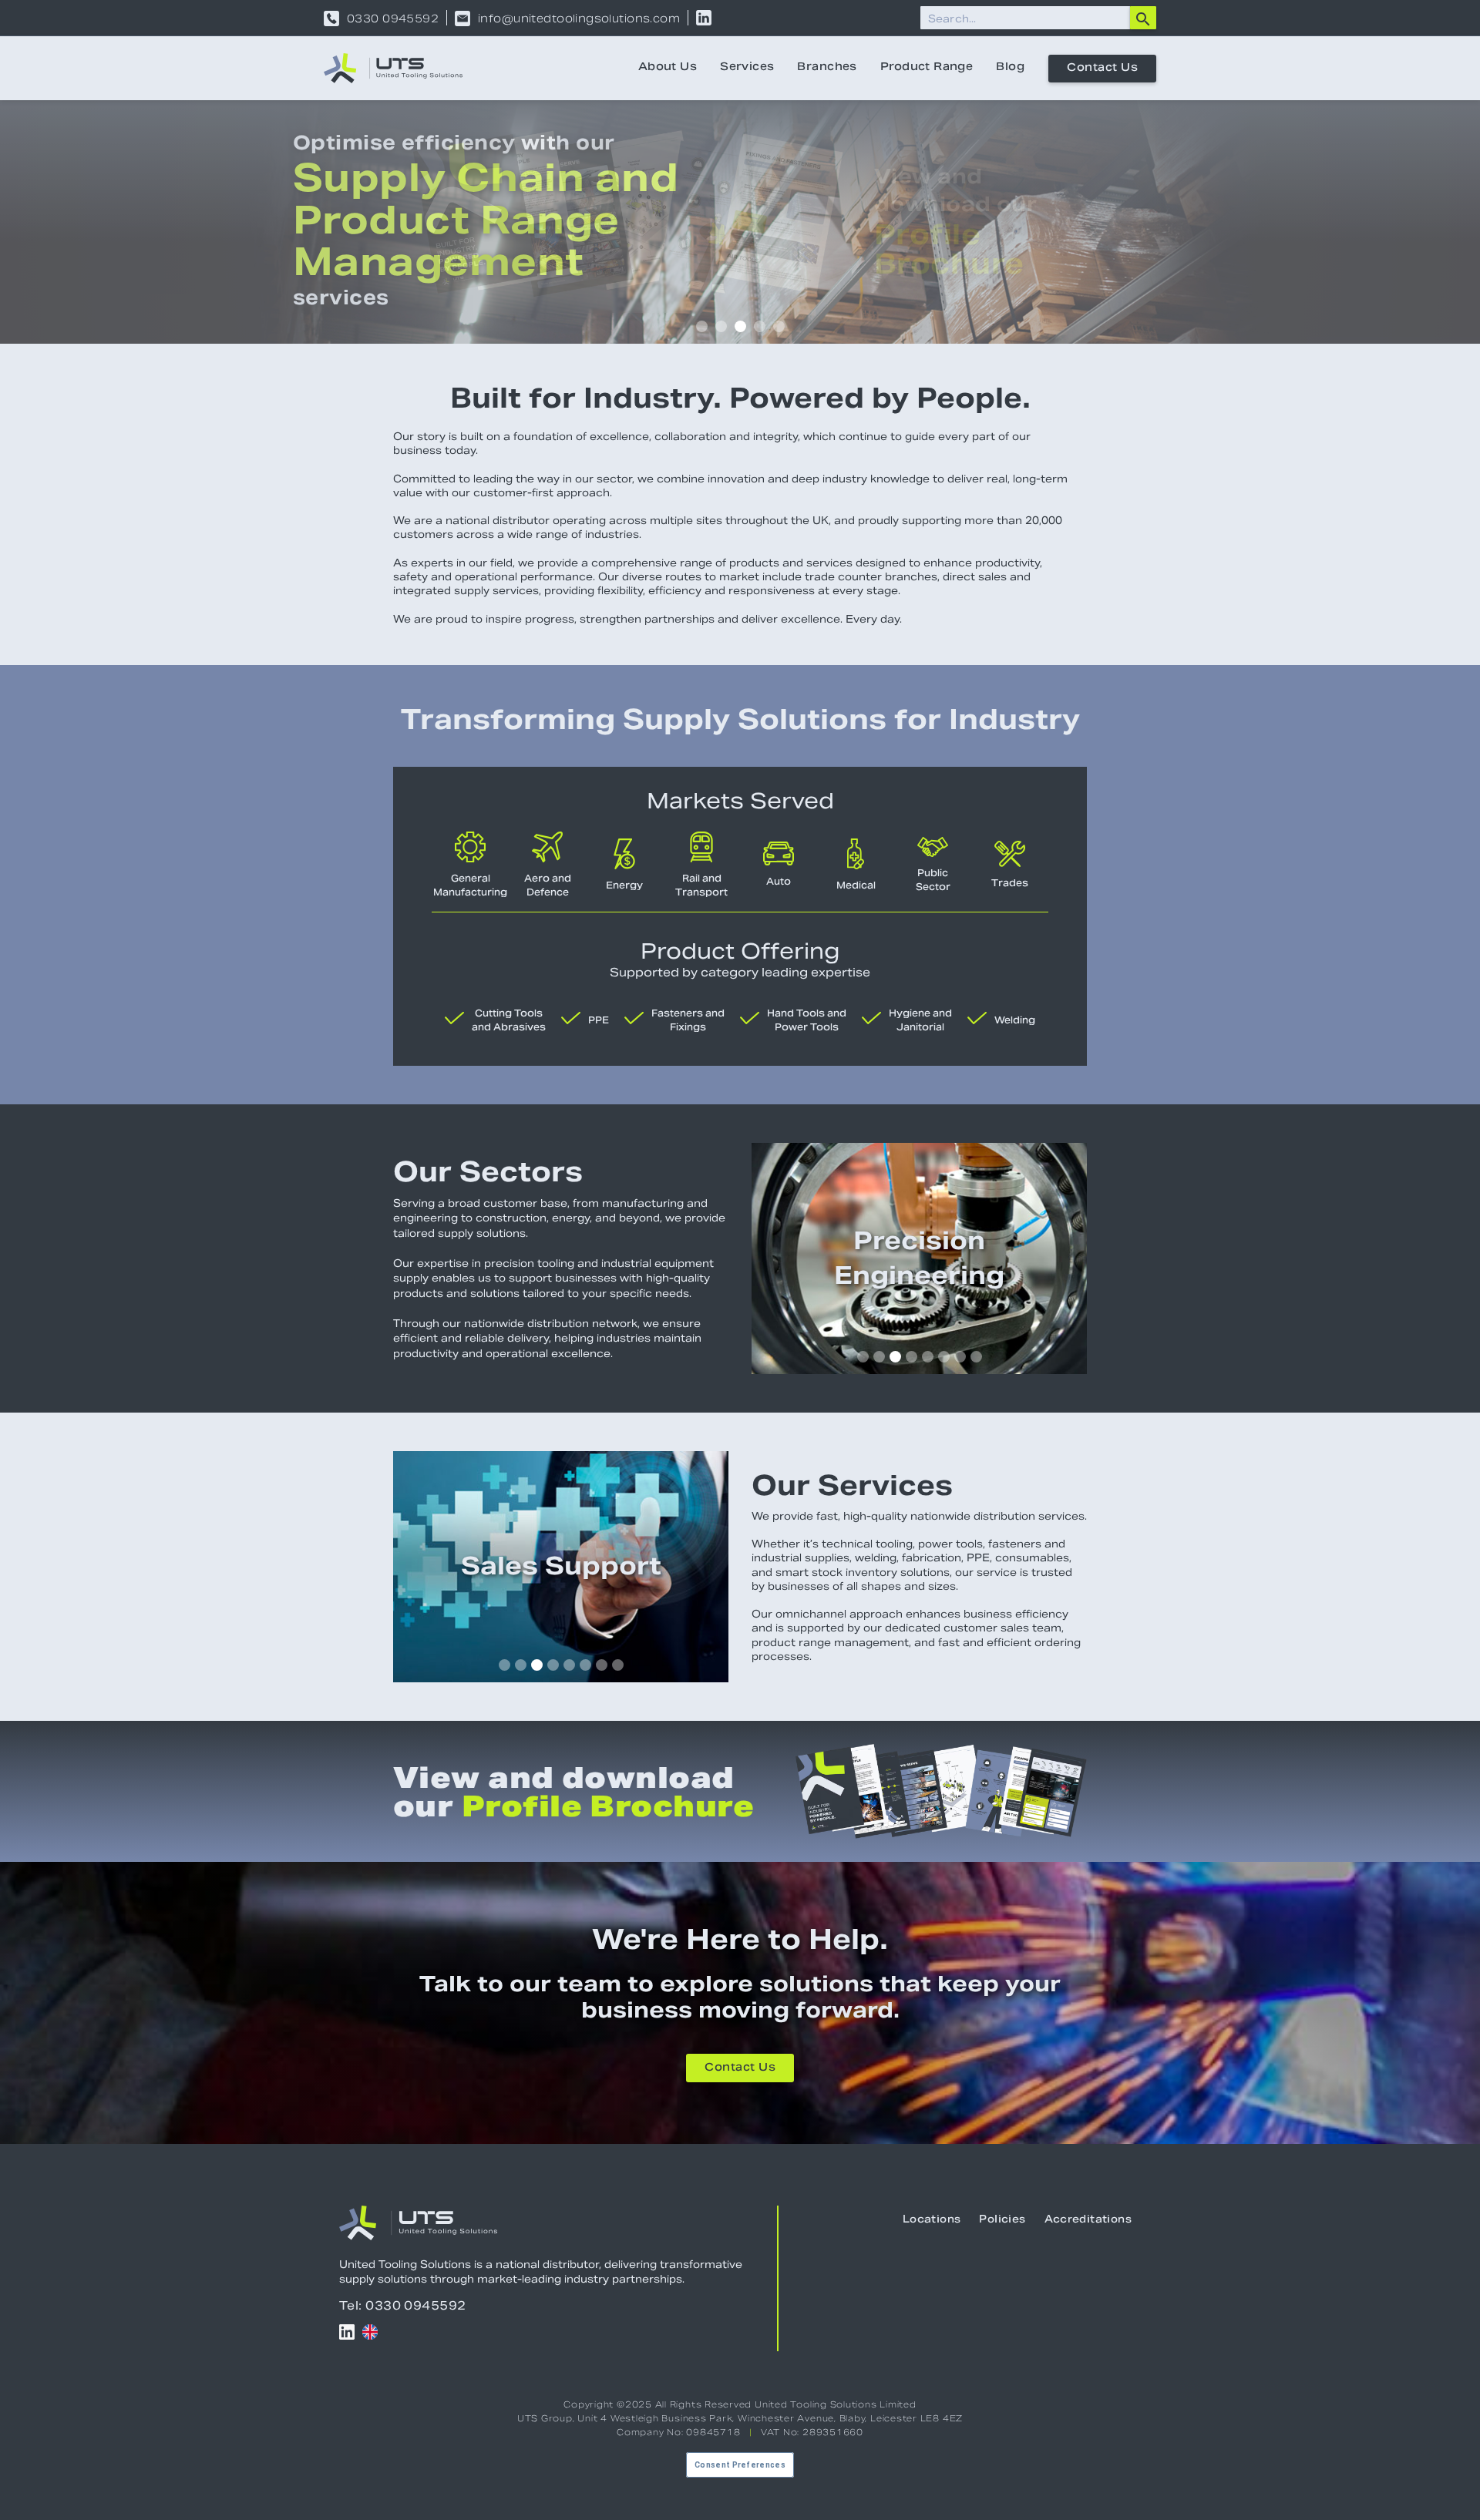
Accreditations (1088, 2220)
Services (747, 68)
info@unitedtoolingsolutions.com (579, 18)
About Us (668, 68)
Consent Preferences (740, 2465)
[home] (393, 68)
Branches (827, 68)
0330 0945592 (393, 18)
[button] (702, 326)
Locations (932, 2220)
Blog (1010, 68)
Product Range (927, 68)
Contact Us (1102, 69)
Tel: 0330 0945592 (403, 2305)
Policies (1002, 2220)
